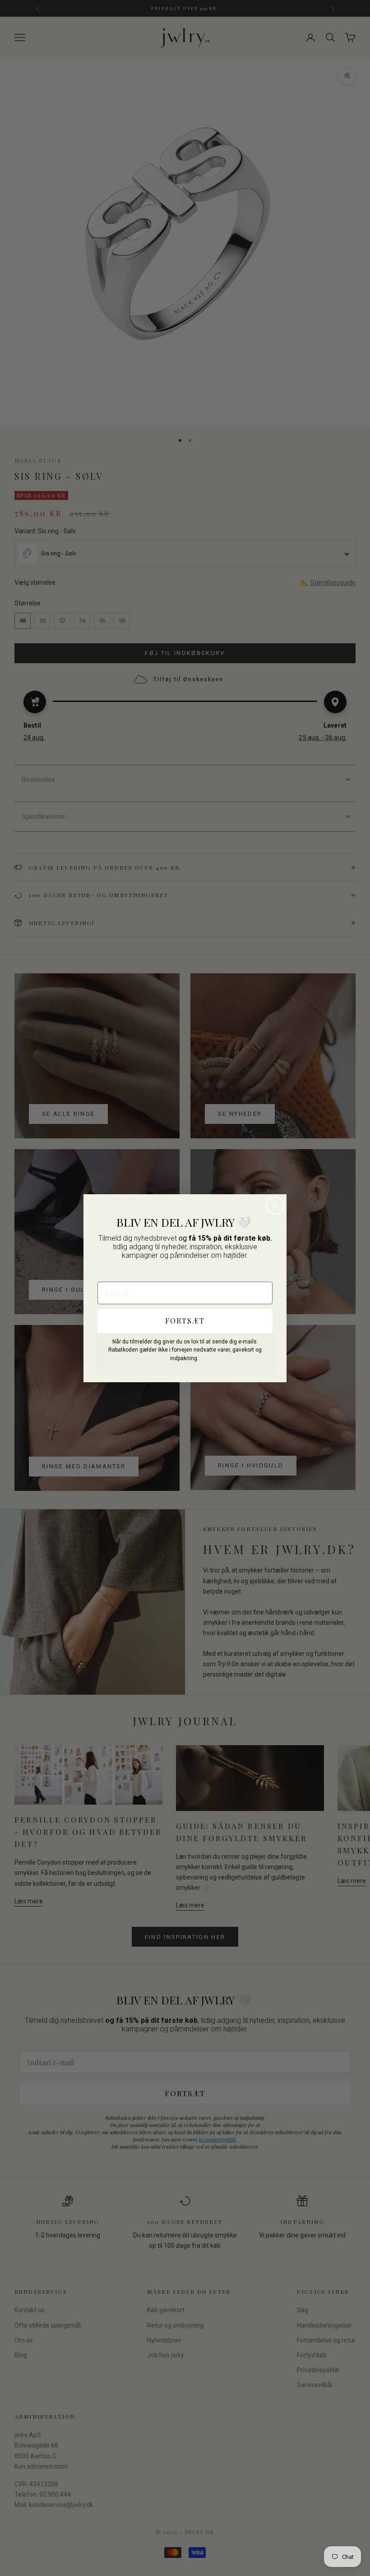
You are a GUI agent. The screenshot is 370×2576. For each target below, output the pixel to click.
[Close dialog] (275, 1206)
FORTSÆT (185, 1321)
